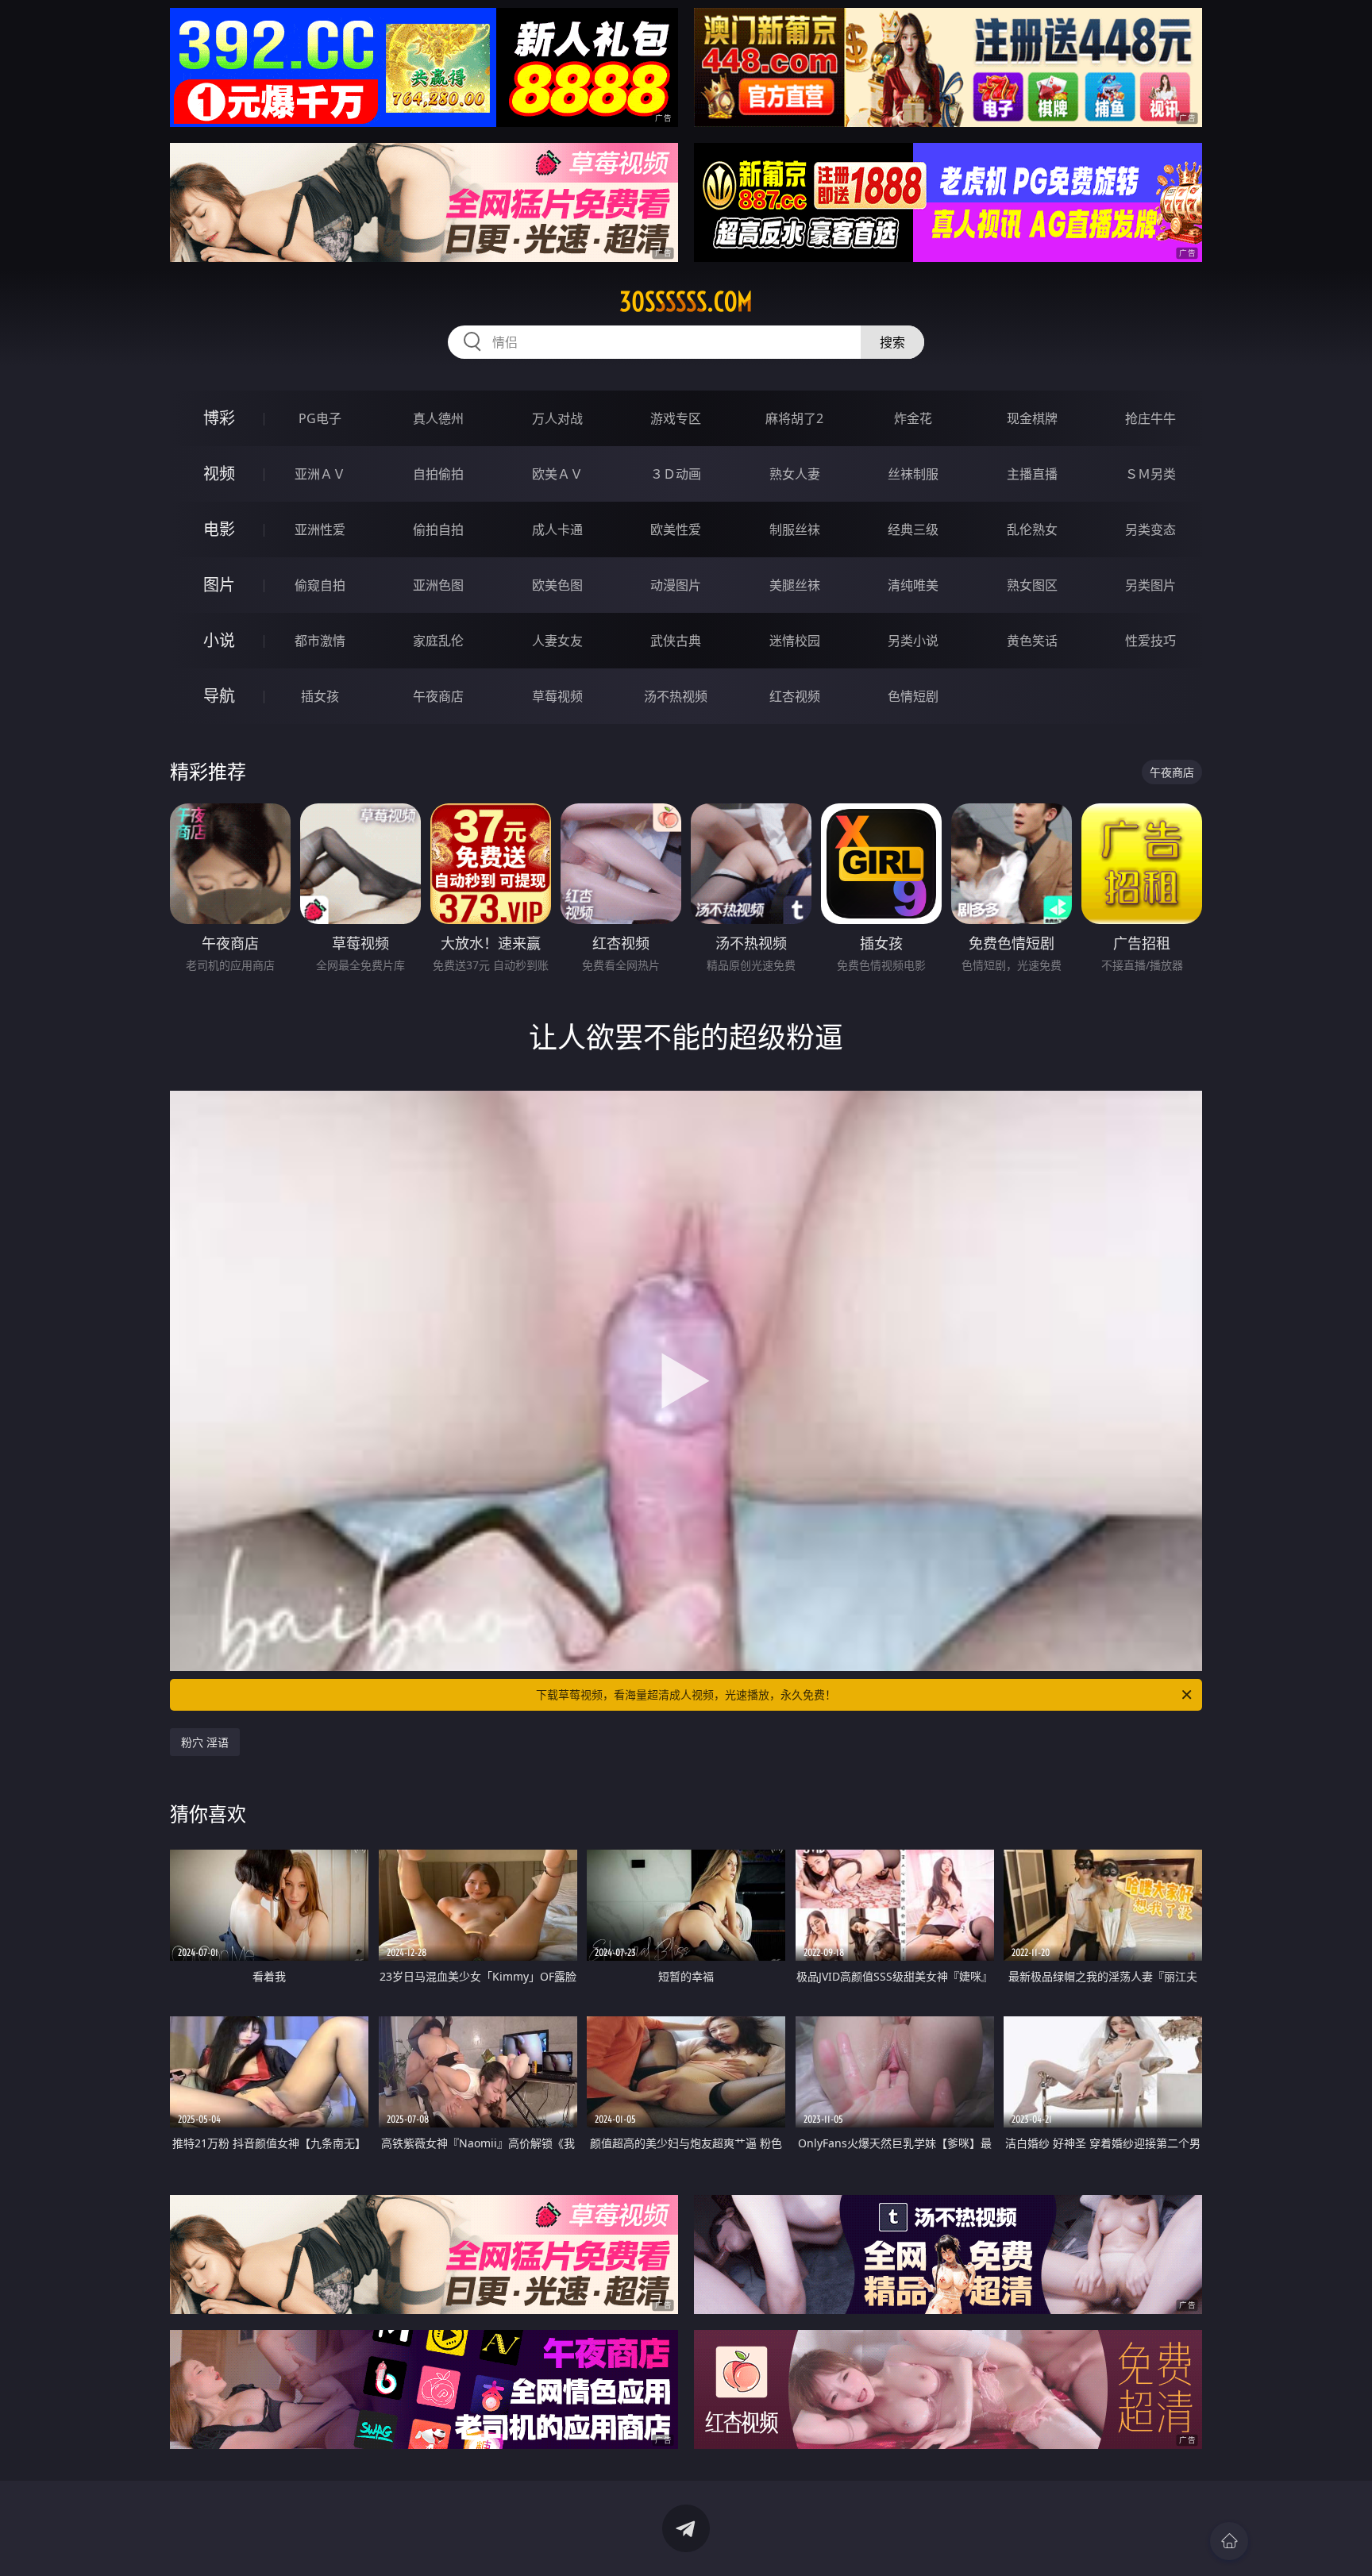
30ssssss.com (686, 302)
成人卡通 (557, 529)
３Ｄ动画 (676, 474)
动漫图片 (676, 585)
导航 (219, 696)
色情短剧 (913, 696)
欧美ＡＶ (557, 474)
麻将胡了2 (794, 418)
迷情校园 (795, 641)
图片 (219, 585)
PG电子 (320, 418)
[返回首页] (1229, 2541)
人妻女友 (557, 641)
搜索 (892, 342)
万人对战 (557, 418)
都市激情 (320, 641)
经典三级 (913, 529)
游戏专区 (676, 418)
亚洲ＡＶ (320, 474)
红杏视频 (795, 696)
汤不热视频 (676, 696)
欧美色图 (557, 585)
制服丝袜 (795, 529)
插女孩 (320, 696)
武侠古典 (676, 641)
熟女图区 (1032, 585)
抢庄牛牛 (1150, 418)
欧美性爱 (676, 529)
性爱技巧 (1150, 641)
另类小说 (913, 641)
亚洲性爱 (320, 529)
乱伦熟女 (1032, 529)
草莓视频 (557, 696)
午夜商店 (438, 696)
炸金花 (913, 418)
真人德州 (438, 418)
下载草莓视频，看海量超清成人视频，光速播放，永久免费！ (686, 1694)
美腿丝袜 (795, 585)
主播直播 (1032, 474)
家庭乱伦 (438, 641)
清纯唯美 (913, 585)
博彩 (219, 418)
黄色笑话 (1032, 641)
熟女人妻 (795, 474)
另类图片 (1150, 585)
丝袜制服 (913, 474)
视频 (219, 474)
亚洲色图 (438, 585)
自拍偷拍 (438, 474)
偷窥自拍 (320, 585)
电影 (219, 529)
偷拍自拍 (438, 529)
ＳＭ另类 (1150, 474)
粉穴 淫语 (205, 1742)
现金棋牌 (1032, 418)
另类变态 (1150, 529)
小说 (219, 640)
